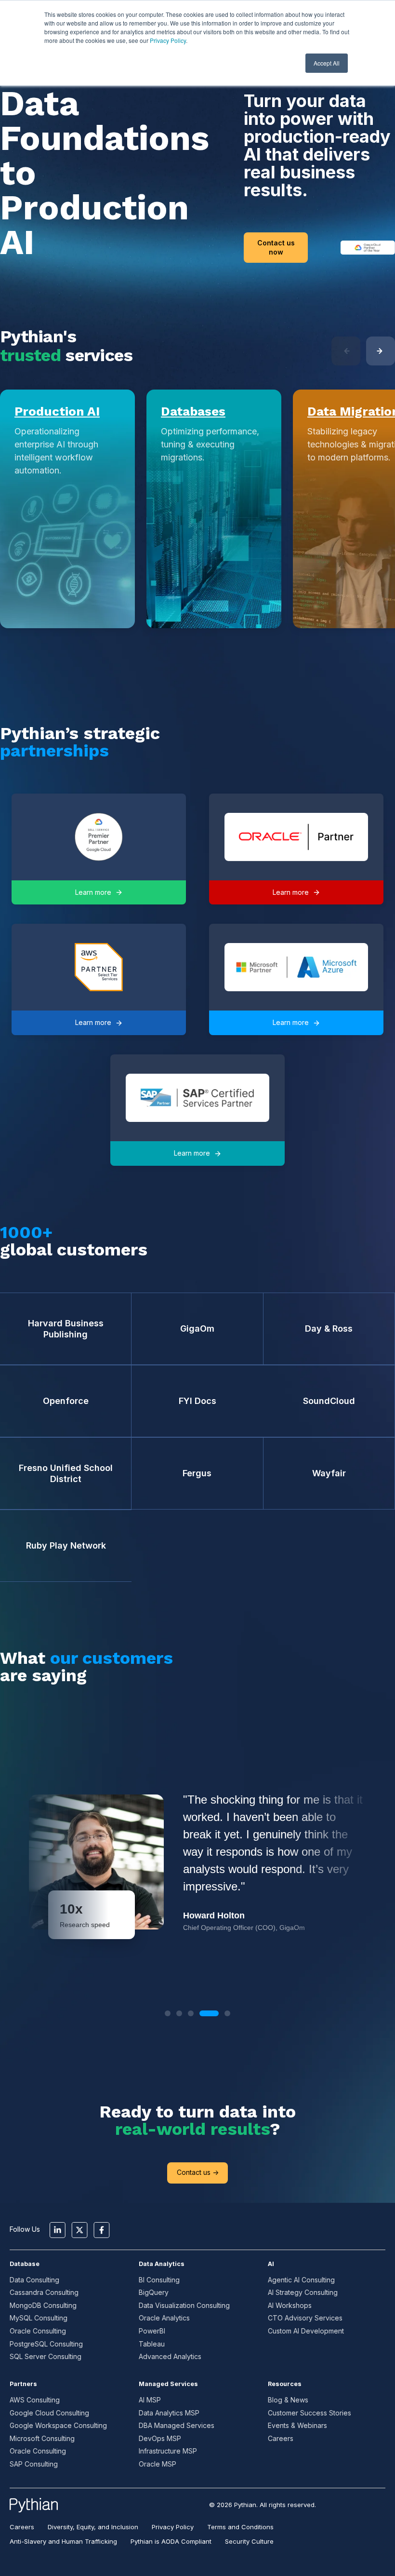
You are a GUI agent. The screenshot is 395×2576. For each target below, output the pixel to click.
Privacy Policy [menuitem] (173, 2527)
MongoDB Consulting (43, 2305)
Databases (193, 411)
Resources (285, 2384)
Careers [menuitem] (22, 2527)
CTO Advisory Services (305, 2318)
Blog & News (288, 2400)
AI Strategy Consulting (303, 2292)
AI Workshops (290, 2305)
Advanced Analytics (170, 2356)
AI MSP (150, 2400)
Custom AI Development (306, 2331)
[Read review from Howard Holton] (197, 1862)
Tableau (152, 2344)
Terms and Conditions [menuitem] (240, 2527)
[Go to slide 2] (179, 2013)
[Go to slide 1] (168, 2013)
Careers (281, 2438)
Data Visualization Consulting (184, 2305)
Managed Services (168, 2384)
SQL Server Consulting (46, 2356)
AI (271, 2264)
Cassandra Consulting (44, 2292)
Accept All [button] (327, 63)
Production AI (57, 411)
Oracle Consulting (38, 2331)
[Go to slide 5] (227, 2013)
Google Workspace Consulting (58, 2425)
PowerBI (152, 2331)
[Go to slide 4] (209, 2013)
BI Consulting (159, 2280)
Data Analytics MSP (169, 2413)
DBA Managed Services (177, 2425)
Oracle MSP (158, 2464)
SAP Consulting (34, 2464)
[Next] (381, 351)
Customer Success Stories (309, 2413)
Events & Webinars (297, 2425)
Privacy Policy (168, 40)
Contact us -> (198, 2172)
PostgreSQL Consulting (46, 2344)
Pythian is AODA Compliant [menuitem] (171, 2541)
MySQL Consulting (39, 2318)
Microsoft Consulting (42, 2438)
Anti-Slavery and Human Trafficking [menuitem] (63, 2541)
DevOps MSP (160, 2438)
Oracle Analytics (164, 2318)
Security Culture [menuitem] (249, 2541)
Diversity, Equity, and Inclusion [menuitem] (93, 2527)
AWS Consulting (35, 2400)
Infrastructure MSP (168, 2451)
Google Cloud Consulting (49, 2413)
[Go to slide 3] (191, 2013)
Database (25, 2264)
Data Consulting (34, 2280)
